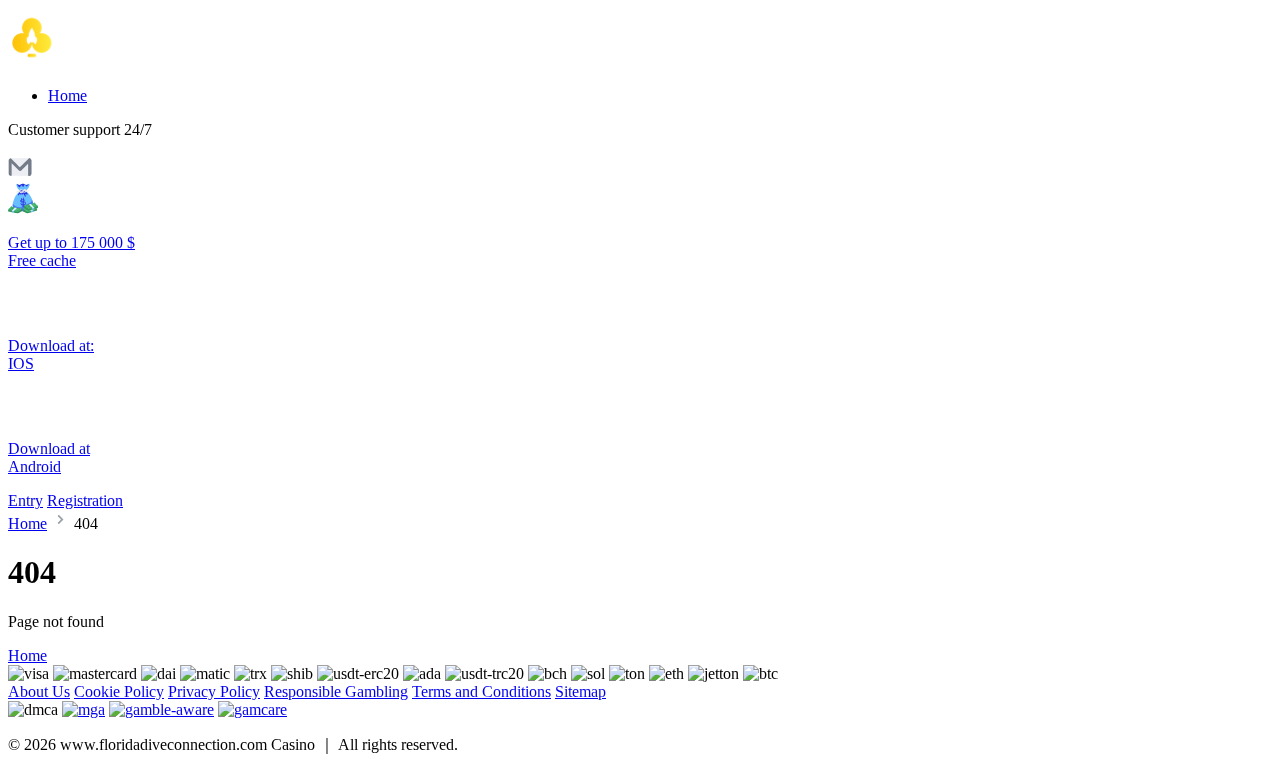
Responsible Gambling (336, 691)
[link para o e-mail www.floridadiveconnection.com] (20, 173)
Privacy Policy (214, 691)
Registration (85, 500)
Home (67, 95)
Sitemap (580, 691)
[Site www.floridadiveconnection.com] (92, 61)
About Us (39, 691)
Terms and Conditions (481, 691)
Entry (25, 500)
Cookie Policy (119, 691)
